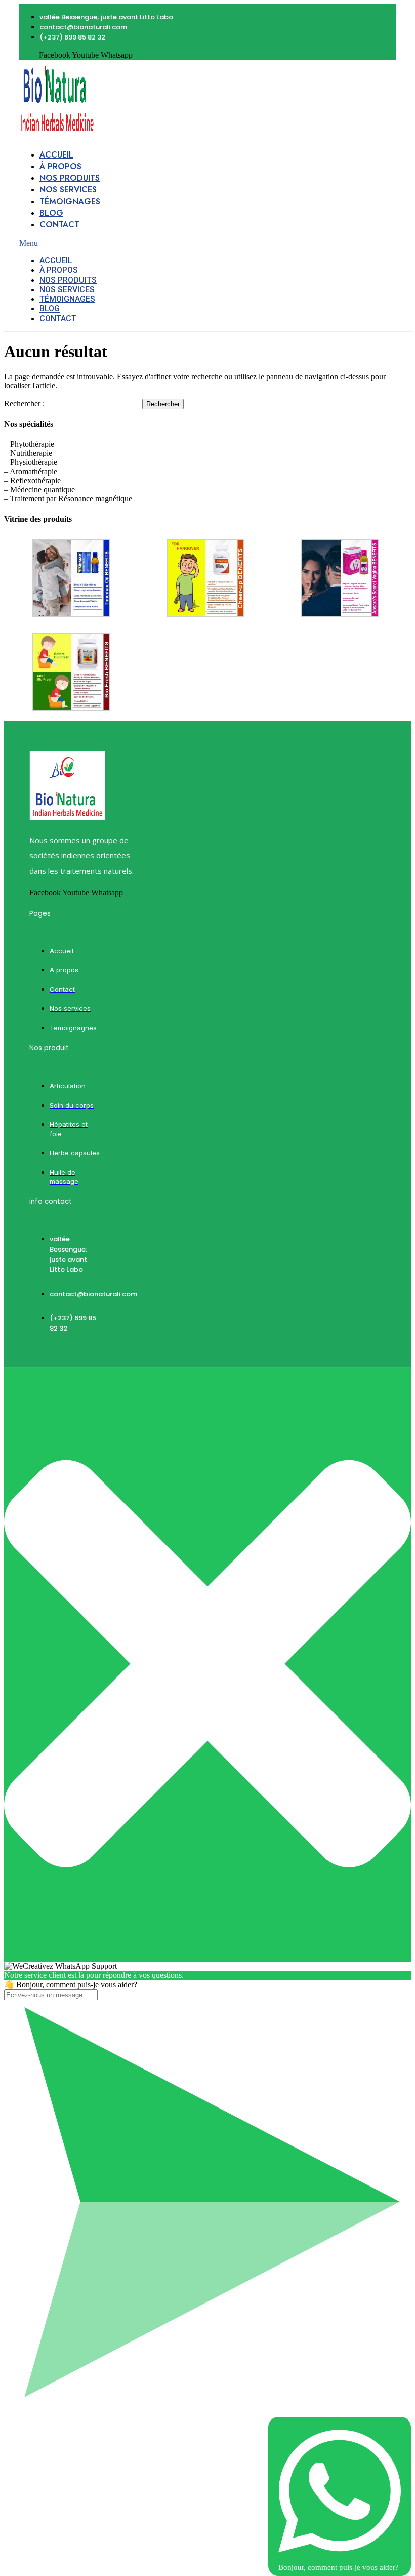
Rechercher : (24, 403)
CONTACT (59, 225)
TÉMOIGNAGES (70, 201)
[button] (104, 243)
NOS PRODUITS (70, 178)
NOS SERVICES (68, 190)
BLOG (51, 213)
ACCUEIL (56, 155)
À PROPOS (60, 166)
